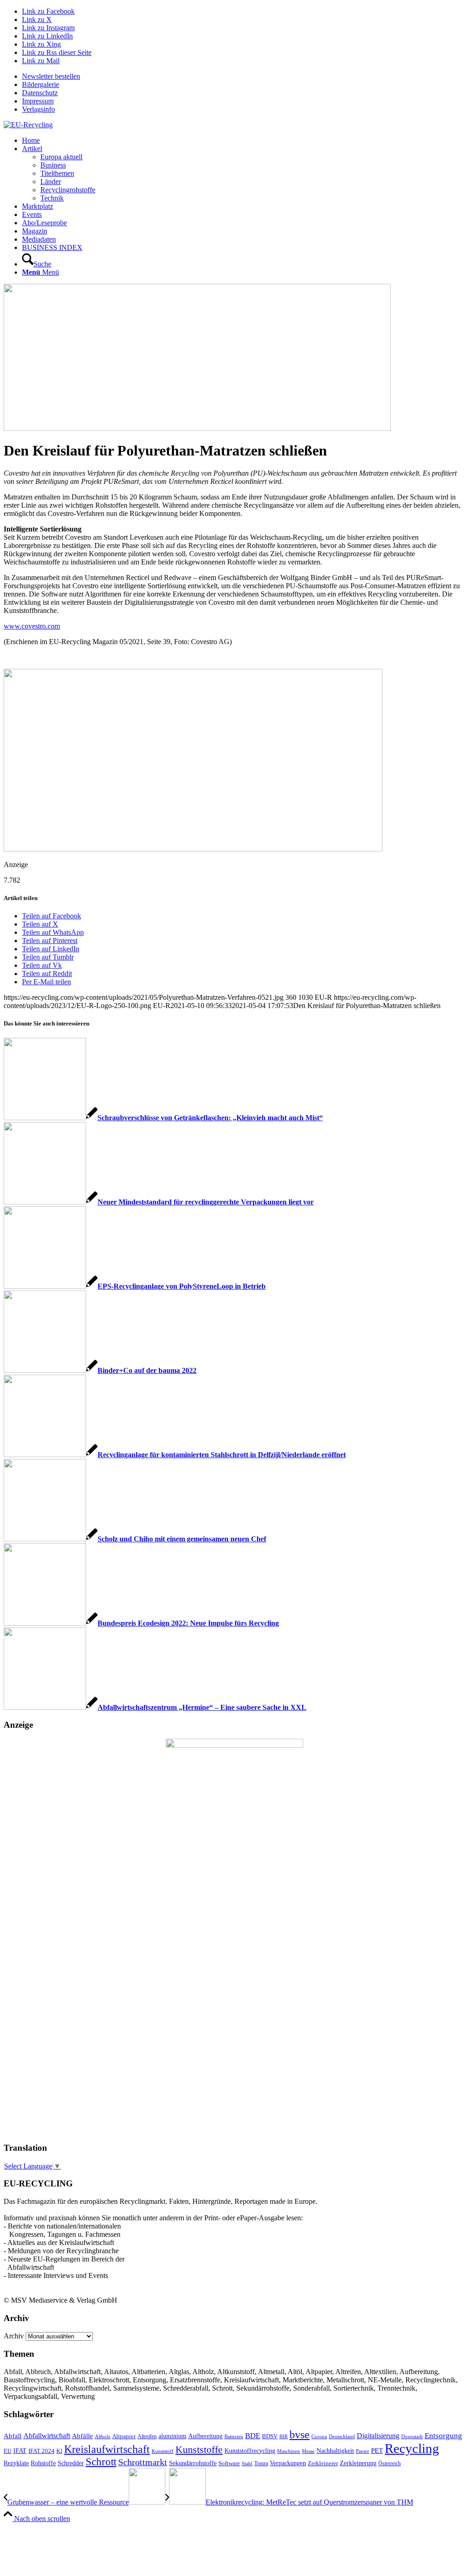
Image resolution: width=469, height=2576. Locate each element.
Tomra (261, 2463)
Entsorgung (443, 2436)
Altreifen (147, 2437)
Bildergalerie (41, 84)
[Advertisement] (40, 1995)
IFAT (20, 2451)
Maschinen (289, 2451)
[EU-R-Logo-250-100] (28, 125)
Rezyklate (16, 2463)
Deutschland (342, 2437)
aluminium (172, 2436)
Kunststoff (163, 2451)
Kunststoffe (199, 2450)
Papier (363, 2451)
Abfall (13, 2436)
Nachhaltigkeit (335, 2451)
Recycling (412, 2448)
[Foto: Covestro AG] (197, 428)
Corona (319, 2437)
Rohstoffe (43, 2463)
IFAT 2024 (41, 2451)
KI (59, 2451)
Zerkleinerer (323, 2463)
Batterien (234, 2436)
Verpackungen (288, 2463)
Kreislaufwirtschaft (107, 2449)
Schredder (71, 2463)
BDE (253, 2436)
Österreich (390, 2463)
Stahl (247, 2463)
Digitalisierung (378, 2436)
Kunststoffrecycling (250, 2451)
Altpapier (124, 2436)
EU (8, 2451)
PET (377, 2451)
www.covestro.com (32, 626)
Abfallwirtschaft (47, 2436)
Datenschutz (40, 93)
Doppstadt (412, 2436)
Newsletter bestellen (51, 76)
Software (229, 2463)
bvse (300, 2434)
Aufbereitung (205, 2436)
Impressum (38, 101)
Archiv (14, 2336)
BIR (284, 2436)
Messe (308, 2451)
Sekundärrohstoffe (193, 2463)
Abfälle (82, 2436)
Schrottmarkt (143, 2462)
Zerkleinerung (358, 2463)
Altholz (103, 2436)
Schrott (101, 2462)
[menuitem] (244, 76)
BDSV (270, 2436)
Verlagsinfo (38, 109)
